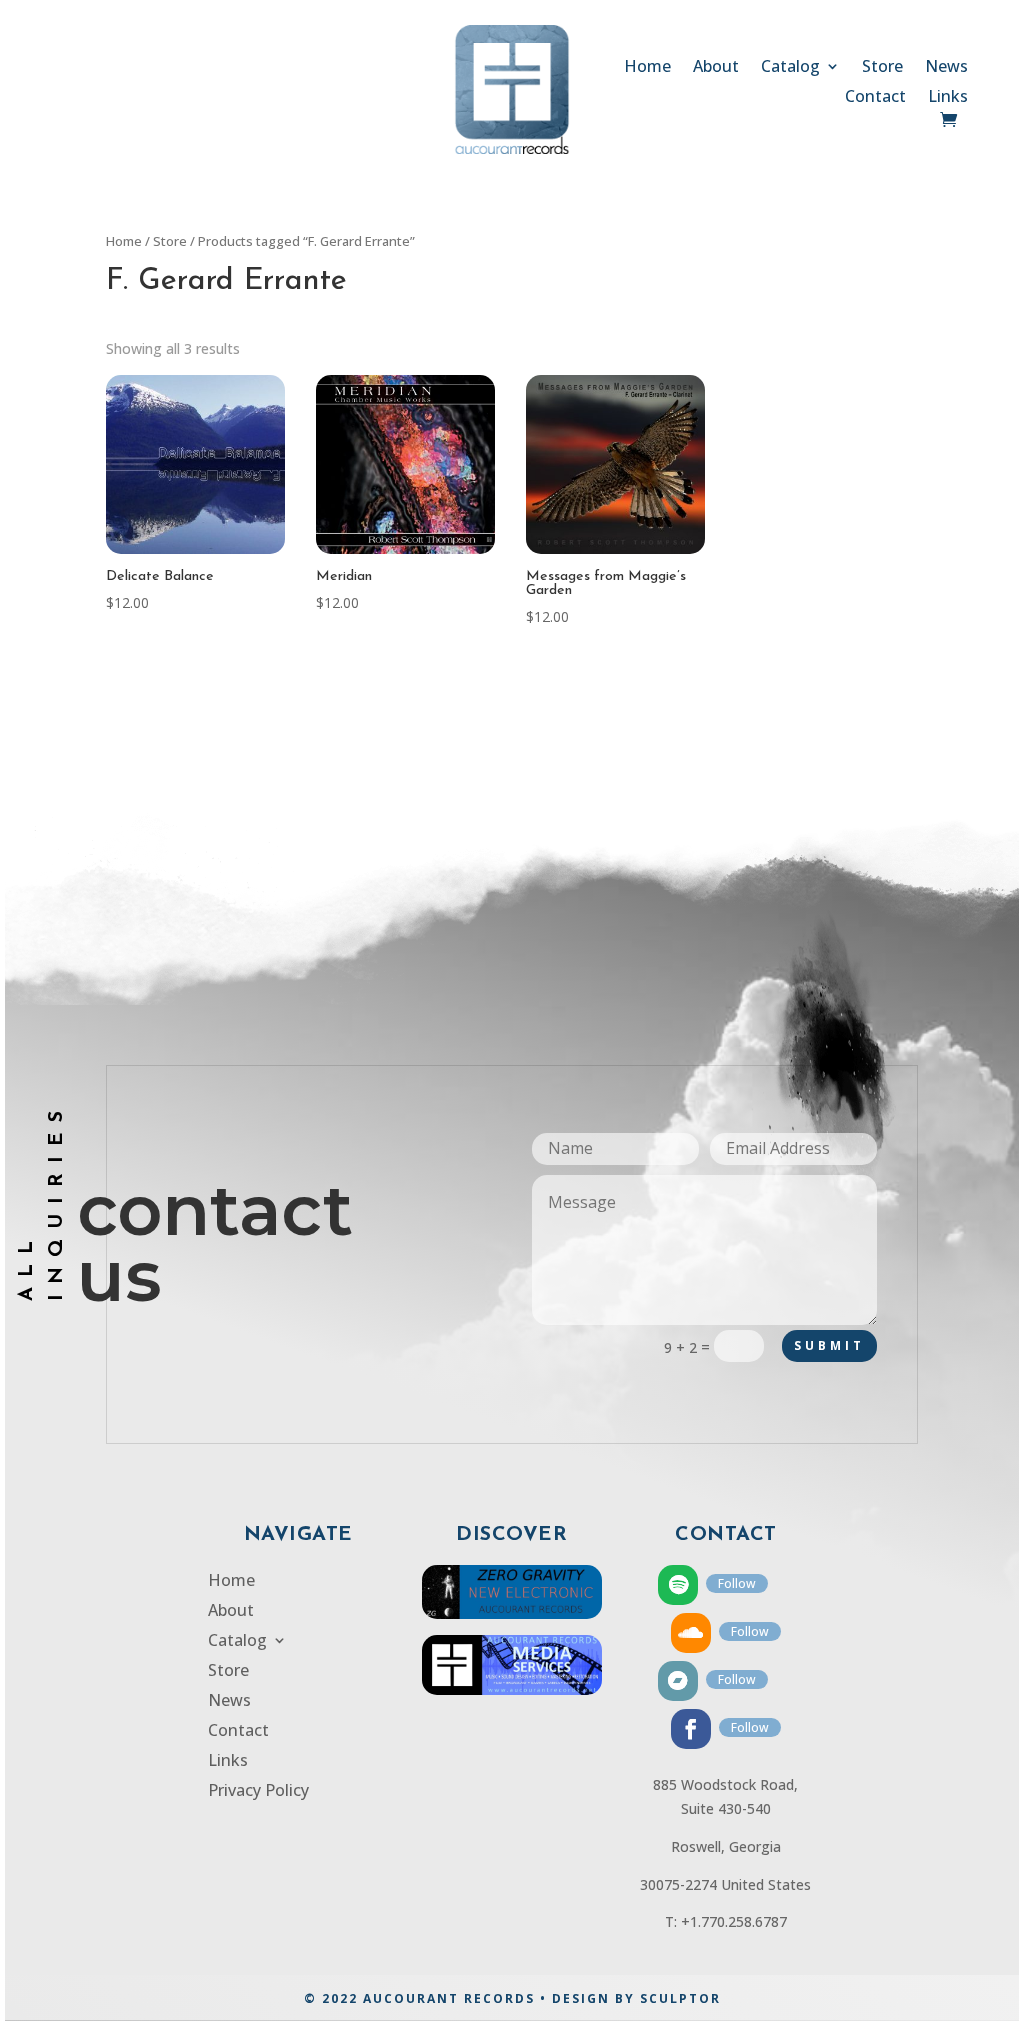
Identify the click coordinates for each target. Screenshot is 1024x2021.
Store (882, 68)
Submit (829, 1345)
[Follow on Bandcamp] (678, 1681)
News (946, 68)
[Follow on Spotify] (678, 1585)
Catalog (790, 68)
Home (647, 68)
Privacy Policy (258, 1792)
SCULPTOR (680, 1998)
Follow (737, 1583)
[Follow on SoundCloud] (691, 1633)
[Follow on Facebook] (691, 1729)
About (716, 68)
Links (948, 98)
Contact (875, 98)
